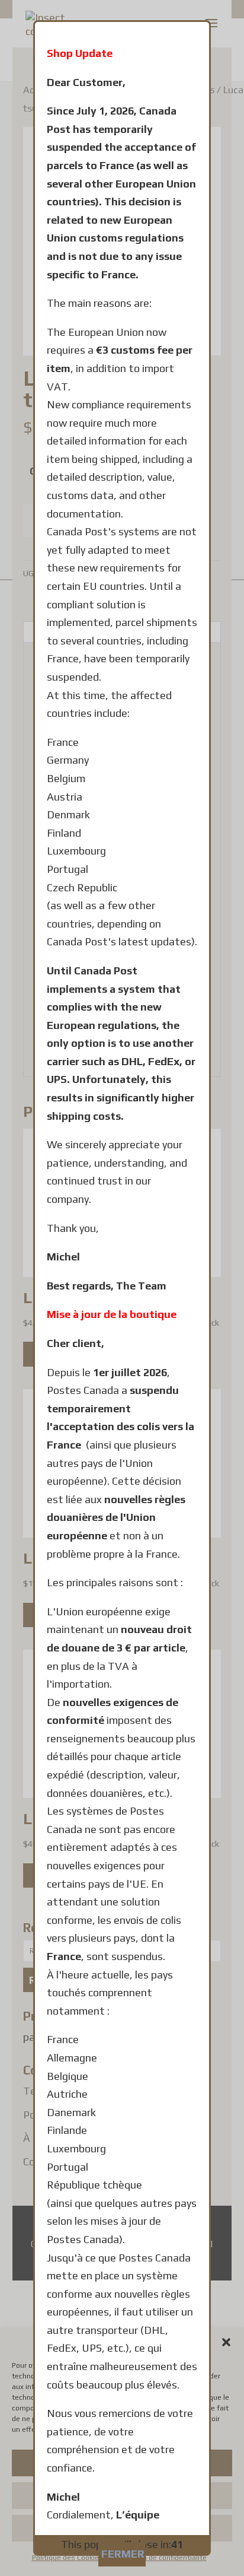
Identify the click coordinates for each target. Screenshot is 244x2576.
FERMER (123, 2554)
